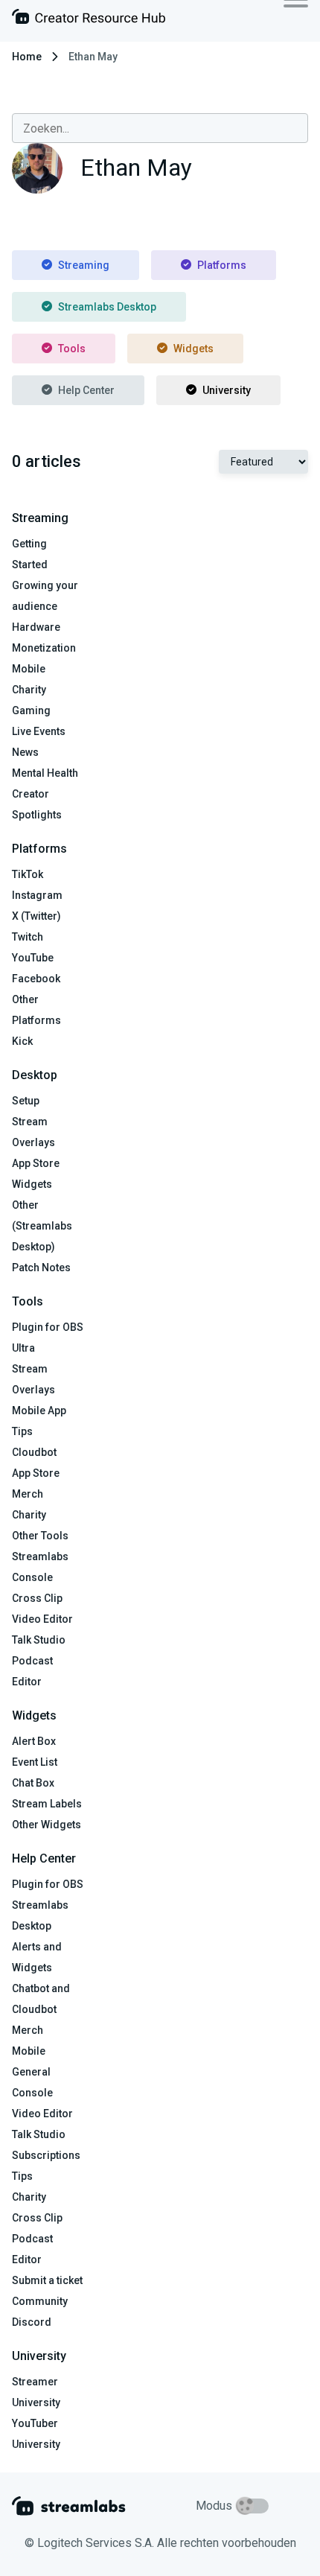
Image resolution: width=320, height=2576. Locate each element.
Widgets (193, 349)
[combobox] (160, 128)
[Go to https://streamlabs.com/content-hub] (89, 20)
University (227, 390)
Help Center (86, 390)
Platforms (222, 265)
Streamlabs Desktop (107, 307)
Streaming (84, 265)
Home (27, 57)
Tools (72, 349)
